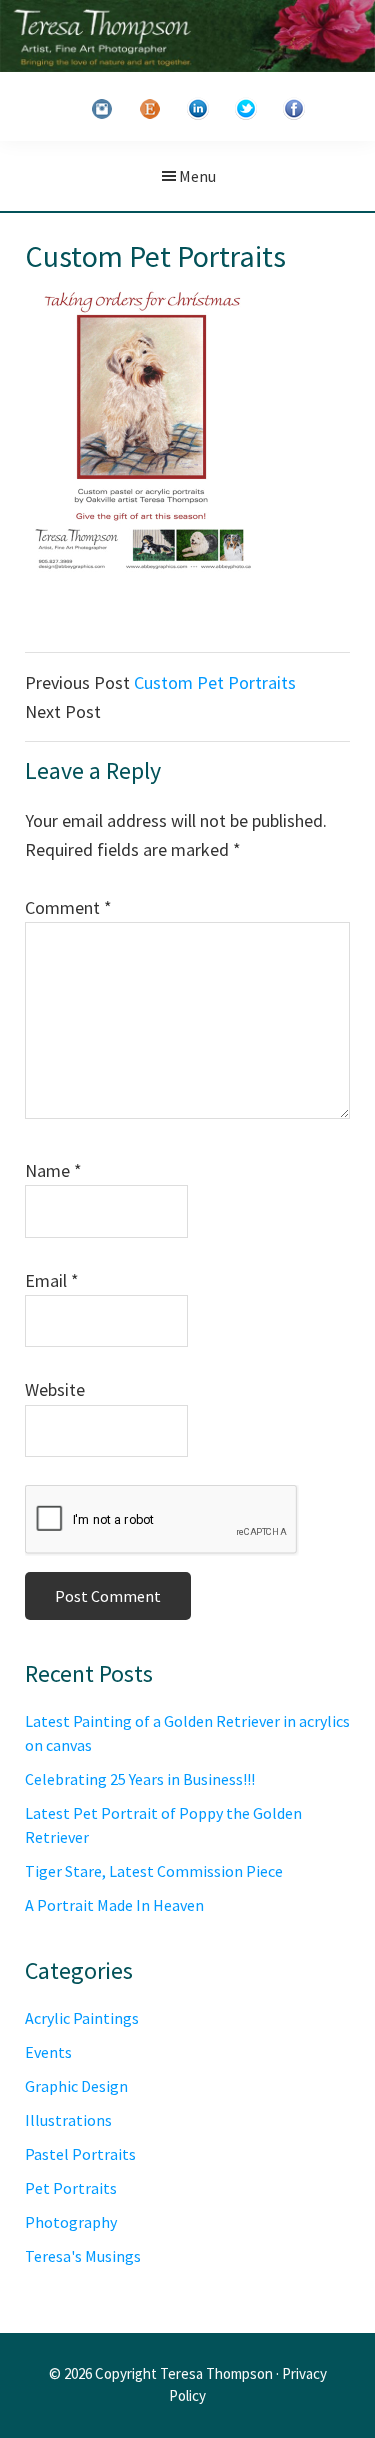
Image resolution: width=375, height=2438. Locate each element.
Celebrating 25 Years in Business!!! (140, 1779)
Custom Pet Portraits (215, 682)
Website (55, 1389)
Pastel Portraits (80, 2154)
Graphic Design (76, 2086)
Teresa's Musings (83, 2256)
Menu (197, 176)
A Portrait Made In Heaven (114, 1905)
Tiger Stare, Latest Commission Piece (154, 1871)
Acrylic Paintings (82, 2018)
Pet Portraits (71, 2188)
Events (48, 2052)
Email (52, 1280)
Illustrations (68, 2120)
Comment (68, 907)
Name (53, 1170)
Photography (71, 2222)
